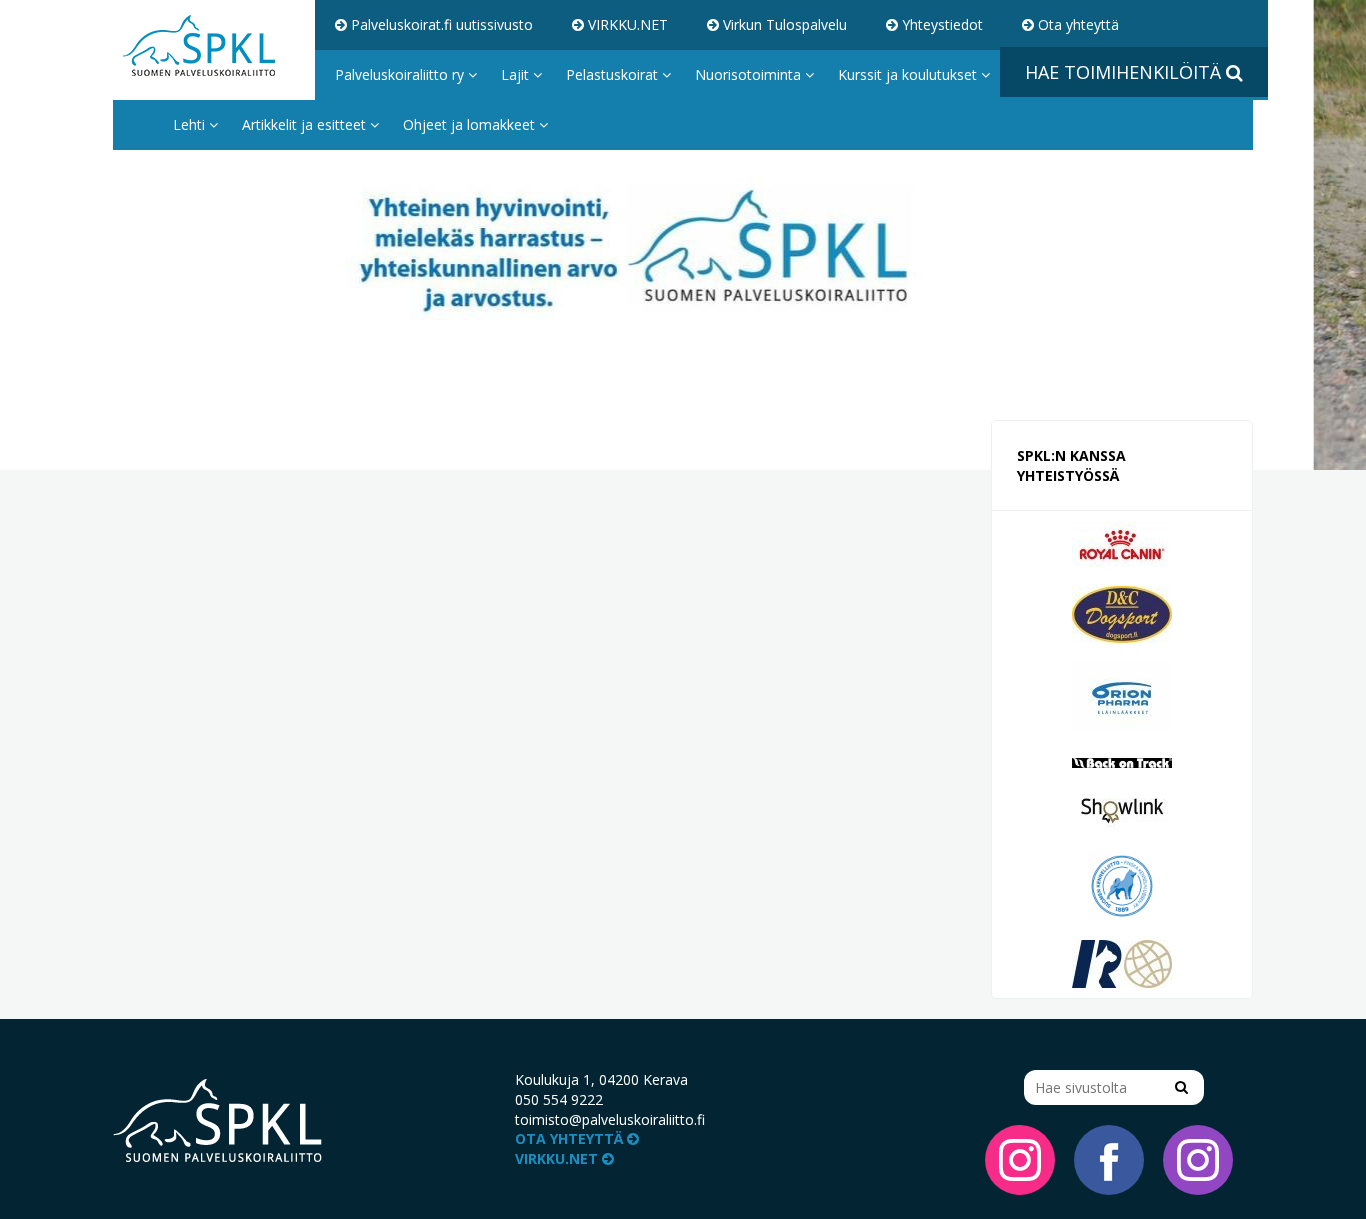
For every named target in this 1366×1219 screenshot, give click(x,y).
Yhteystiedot (940, 24)
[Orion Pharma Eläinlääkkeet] (1121, 695)
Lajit (517, 74)
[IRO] (1122, 962)
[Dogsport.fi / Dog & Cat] (1122, 612)
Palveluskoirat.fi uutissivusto (440, 24)
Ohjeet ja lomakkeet (471, 124)
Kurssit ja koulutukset (909, 74)
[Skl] (1122, 884)
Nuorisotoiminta (750, 74)
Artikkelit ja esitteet (306, 124)
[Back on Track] (1122, 761)
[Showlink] (1122, 809)
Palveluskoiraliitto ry (401, 74)
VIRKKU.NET (626, 24)
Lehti (191, 124)
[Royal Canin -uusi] (1122, 542)
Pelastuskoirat (614, 74)
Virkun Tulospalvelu (783, 24)
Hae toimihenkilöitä (1125, 72)
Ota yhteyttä (1076, 24)
